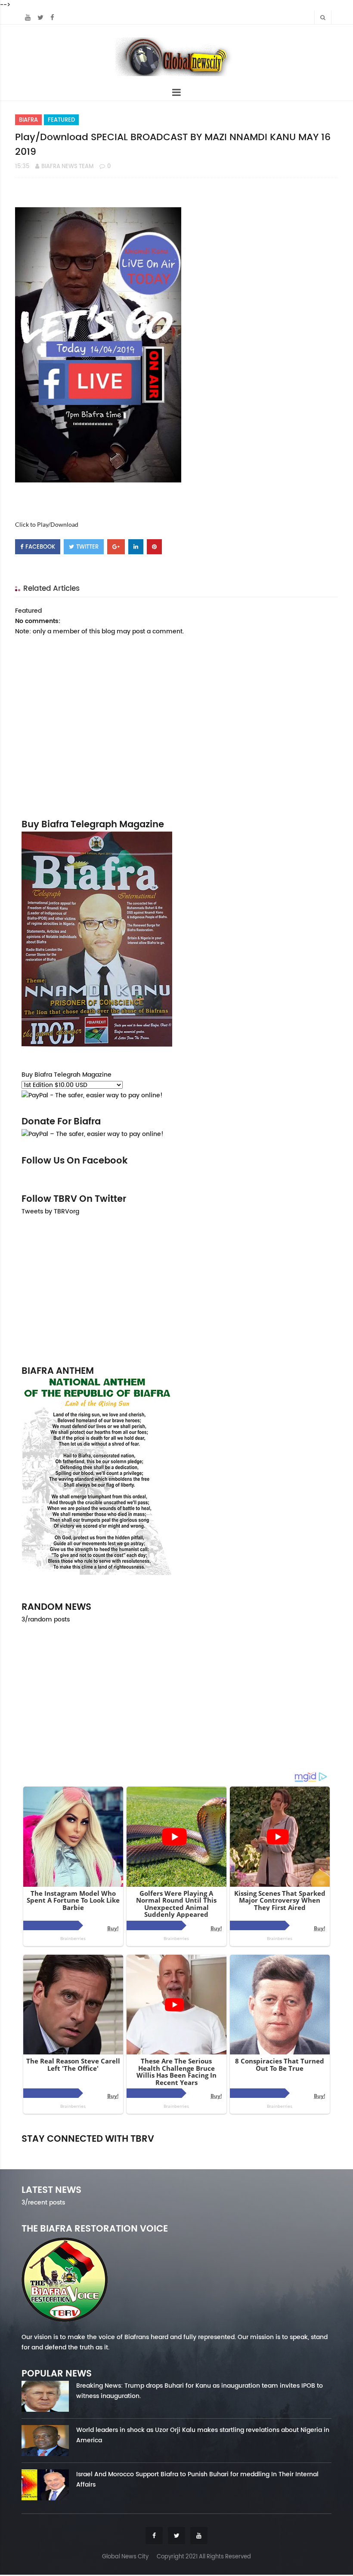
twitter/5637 (176, 2151)
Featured (61, 120)
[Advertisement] (176, 1290)
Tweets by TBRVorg (50, 1211)
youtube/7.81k (283, 2151)
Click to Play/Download (47, 524)
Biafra (28, 120)
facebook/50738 (70, 2151)
